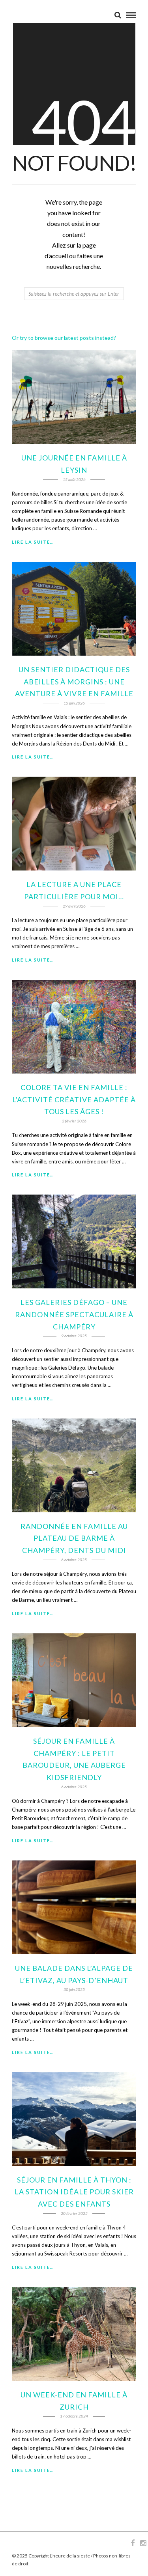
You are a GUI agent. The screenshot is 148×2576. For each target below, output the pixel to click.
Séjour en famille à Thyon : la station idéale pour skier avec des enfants (74, 2192)
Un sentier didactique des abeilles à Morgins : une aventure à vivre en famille (74, 681)
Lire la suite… (33, 542)
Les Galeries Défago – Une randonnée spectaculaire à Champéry (74, 1314)
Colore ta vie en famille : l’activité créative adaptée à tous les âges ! (74, 1099)
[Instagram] (143, 2543)
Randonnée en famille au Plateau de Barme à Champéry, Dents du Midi (74, 1538)
